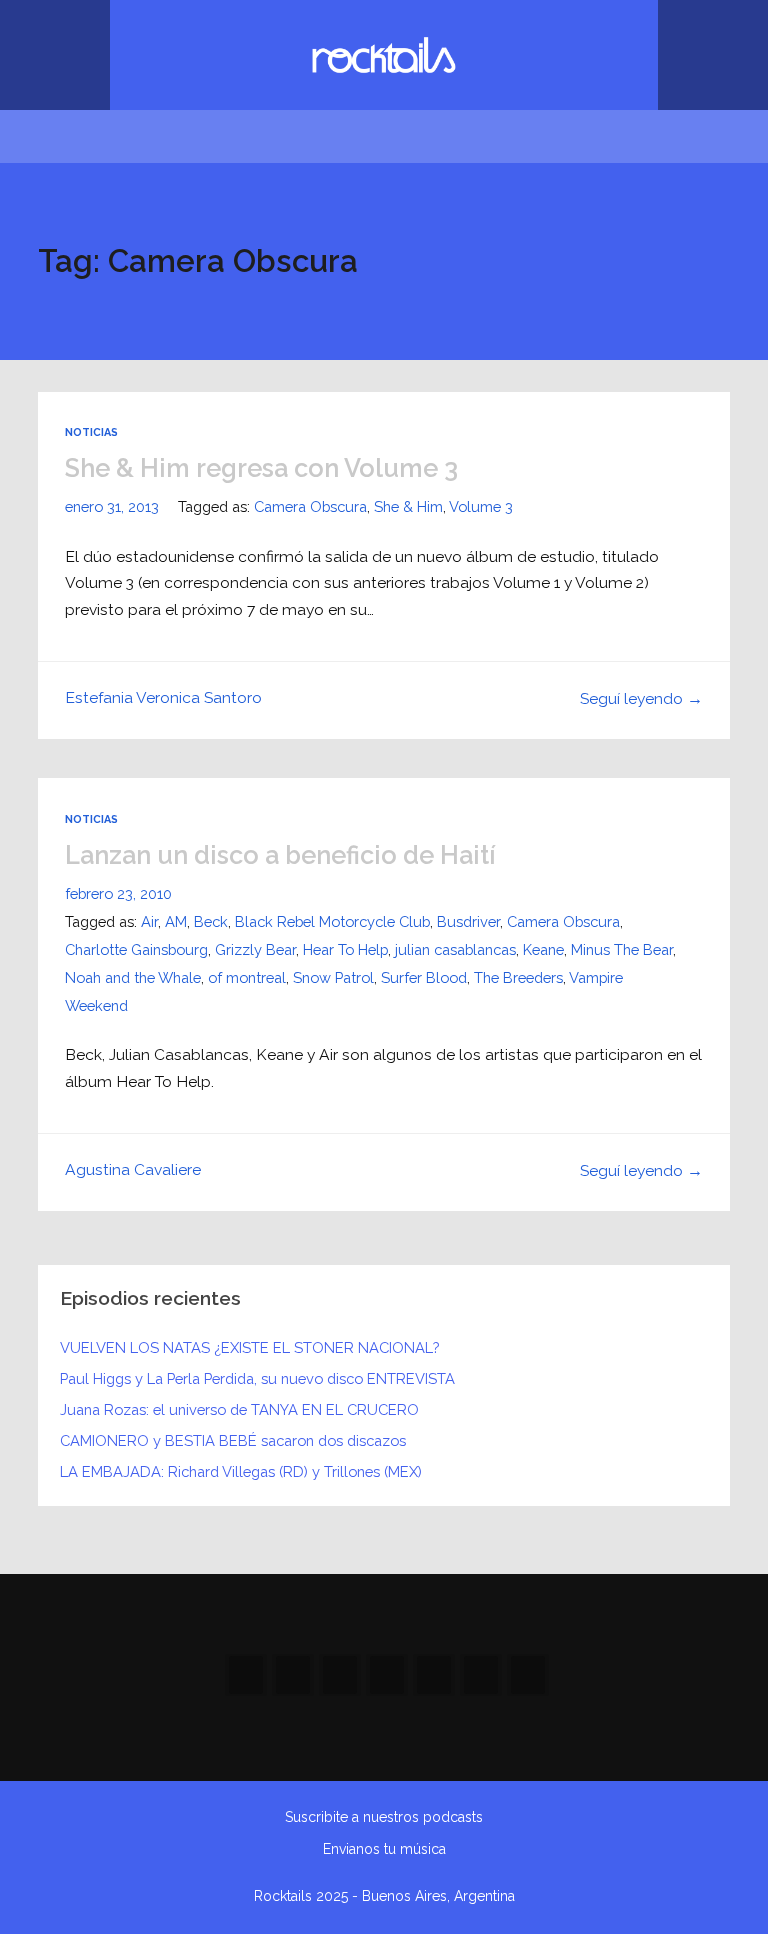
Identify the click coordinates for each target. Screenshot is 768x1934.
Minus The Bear (622, 949)
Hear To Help (345, 949)
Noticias (91, 432)
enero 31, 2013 (112, 506)
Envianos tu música (384, 1849)
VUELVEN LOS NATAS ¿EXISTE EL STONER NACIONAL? (249, 1347)
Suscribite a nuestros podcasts (384, 1817)
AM (176, 921)
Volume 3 (481, 506)
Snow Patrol (333, 977)
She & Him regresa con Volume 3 (261, 468)
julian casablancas (455, 949)
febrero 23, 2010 (118, 893)
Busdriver (468, 921)
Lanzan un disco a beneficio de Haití (280, 855)
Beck (211, 921)
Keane (543, 949)
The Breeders (518, 977)
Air (149, 921)
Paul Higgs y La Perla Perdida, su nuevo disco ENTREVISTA (257, 1378)
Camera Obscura (310, 506)
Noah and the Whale (133, 977)
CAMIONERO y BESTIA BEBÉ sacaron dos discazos (233, 1440)
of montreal (247, 977)
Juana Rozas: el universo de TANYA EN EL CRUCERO (239, 1409)
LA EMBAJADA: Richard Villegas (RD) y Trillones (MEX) (241, 1471)
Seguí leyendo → (641, 698)
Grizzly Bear (255, 949)
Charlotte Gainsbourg (136, 949)
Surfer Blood (424, 977)
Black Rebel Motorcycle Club (332, 921)
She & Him (408, 506)
